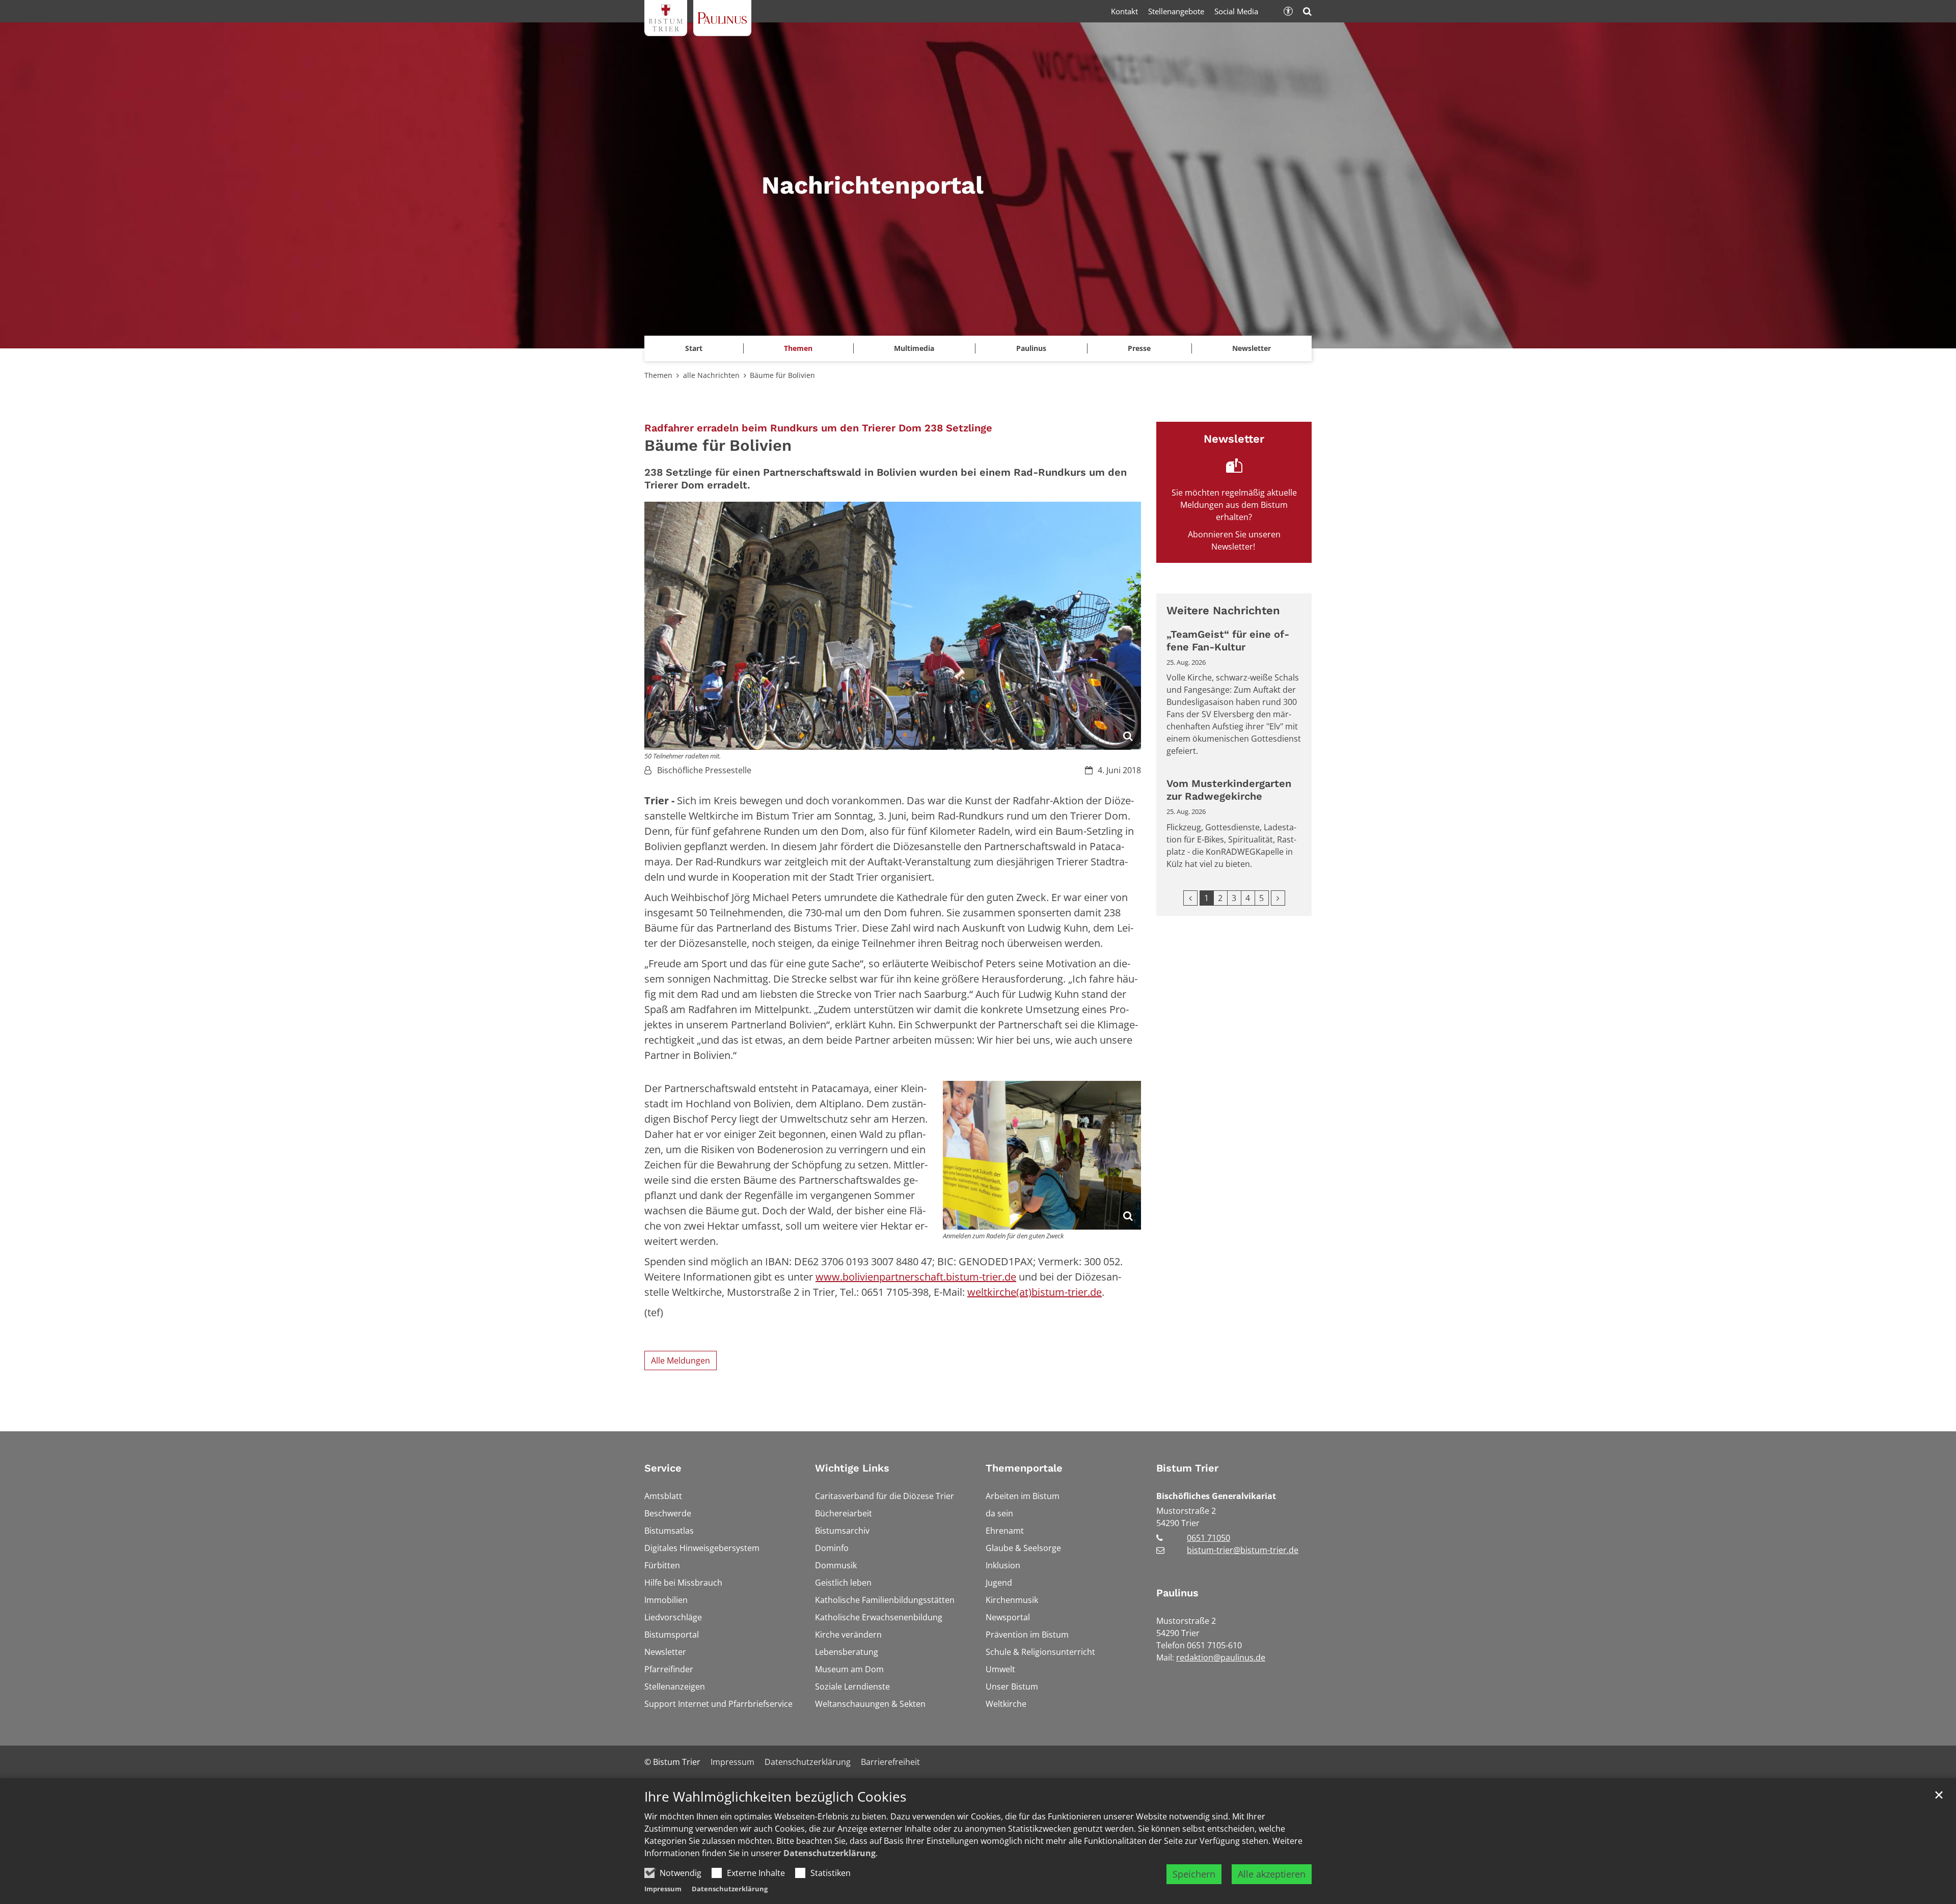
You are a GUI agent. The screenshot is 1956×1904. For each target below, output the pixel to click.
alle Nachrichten (711, 375)
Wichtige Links (852, 1468)
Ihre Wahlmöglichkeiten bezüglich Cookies (775, 1797)
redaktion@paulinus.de (1221, 1657)
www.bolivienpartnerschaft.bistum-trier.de (916, 1277)
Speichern (1194, 1874)
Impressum (663, 1889)
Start (694, 348)
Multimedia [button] (914, 348)
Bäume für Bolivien (782, 375)
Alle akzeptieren (1272, 1874)
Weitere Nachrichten (1223, 610)
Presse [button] (1139, 348)
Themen (658, 375)
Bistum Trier (1187, 1468)
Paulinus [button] (1031, 348)
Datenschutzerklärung (830, 1853)
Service (663, 1468)
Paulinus (1177, 1593)
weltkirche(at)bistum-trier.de (1035, 1292)
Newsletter (1252, 348)
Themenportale (1024, 1468)
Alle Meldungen (681, 1361)
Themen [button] (798, 348)
